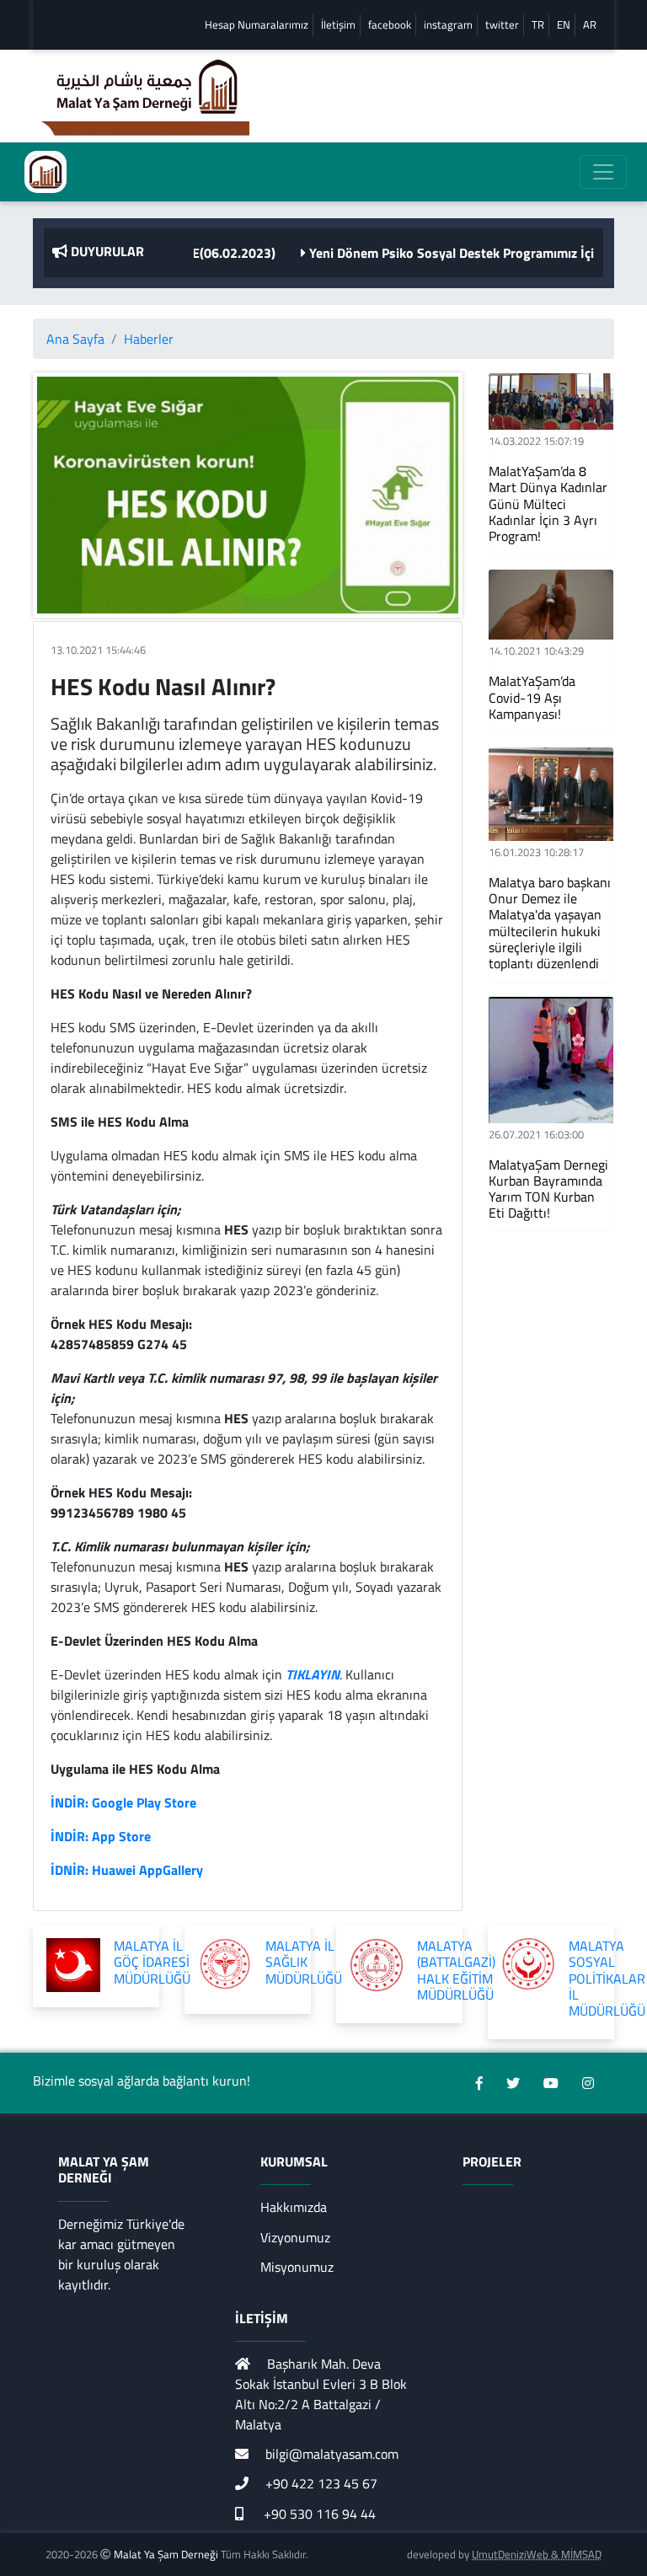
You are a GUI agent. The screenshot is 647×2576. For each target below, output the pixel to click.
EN (564, 25)
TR (538, 25)
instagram (448, 25)
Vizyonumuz (295, 2237)
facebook (390, 25)
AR (590, 25)
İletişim (338, 25)
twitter (502, 25)
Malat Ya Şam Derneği (166, 2554)
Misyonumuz (297, 2267)
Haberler (149, 339)
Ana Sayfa (75, 339)
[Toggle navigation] (603, 172)
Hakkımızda (294, 2207)
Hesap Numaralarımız (257, 25)
